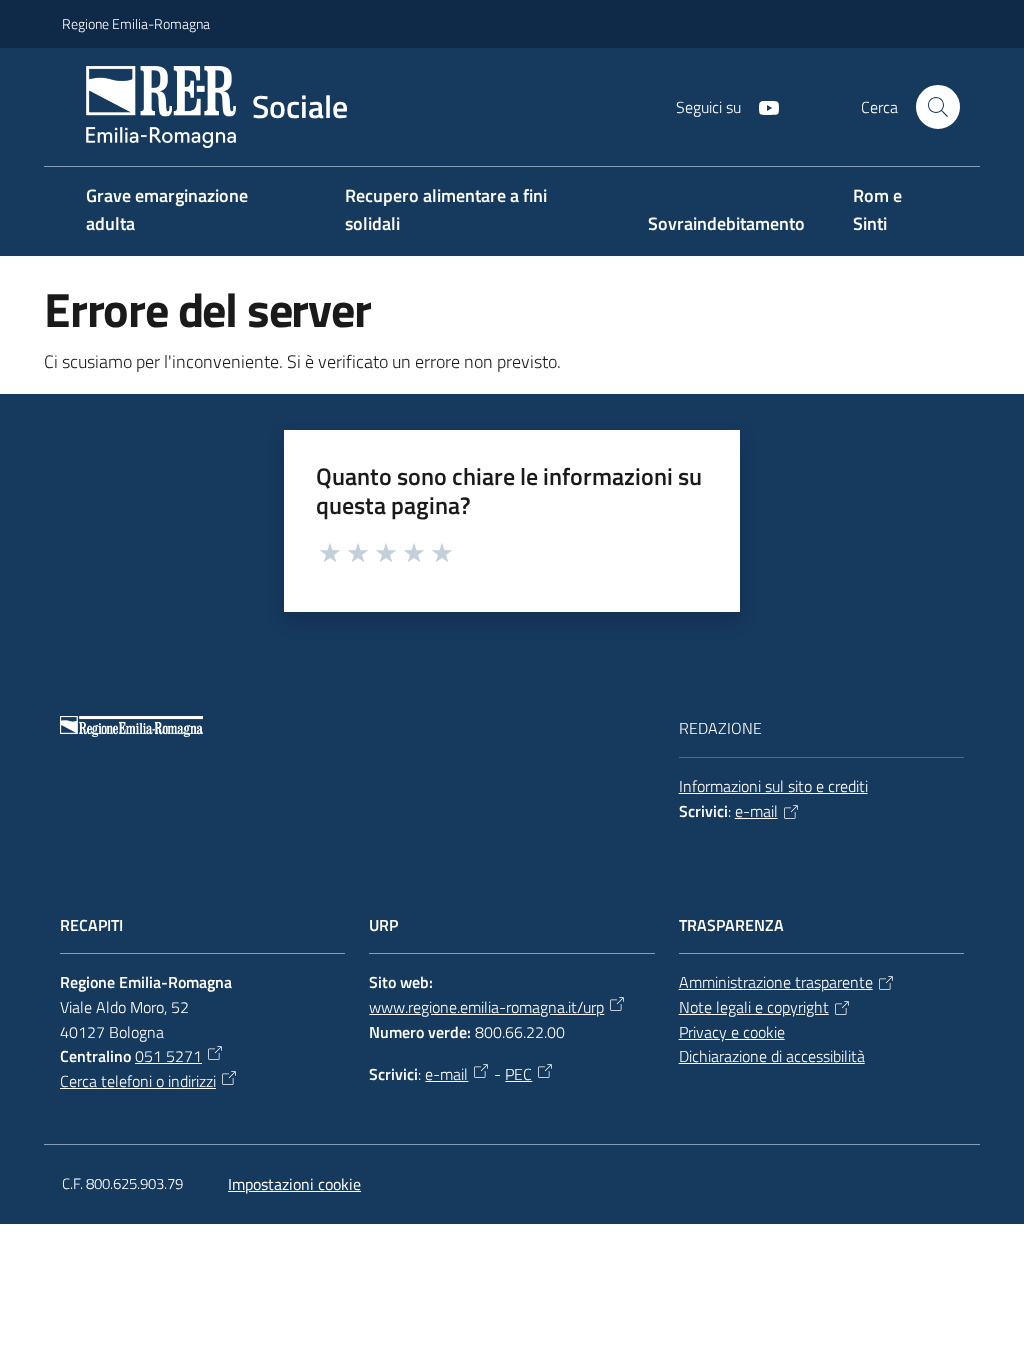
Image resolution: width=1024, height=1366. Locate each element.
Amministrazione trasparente (776, 982)
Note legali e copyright (754, 1007)
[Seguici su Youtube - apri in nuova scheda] (761, 106)
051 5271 (168, 1056)
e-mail (756, 811)
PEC (518, 1074)
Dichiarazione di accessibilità (772, 1056)
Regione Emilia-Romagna (136, 23)
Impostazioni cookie (294, 1184)
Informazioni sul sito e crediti (773, 786)
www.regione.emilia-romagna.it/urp (486, 1007)
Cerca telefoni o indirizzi (138, 1081)
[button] (938, 107)
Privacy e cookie (732, 1032)
